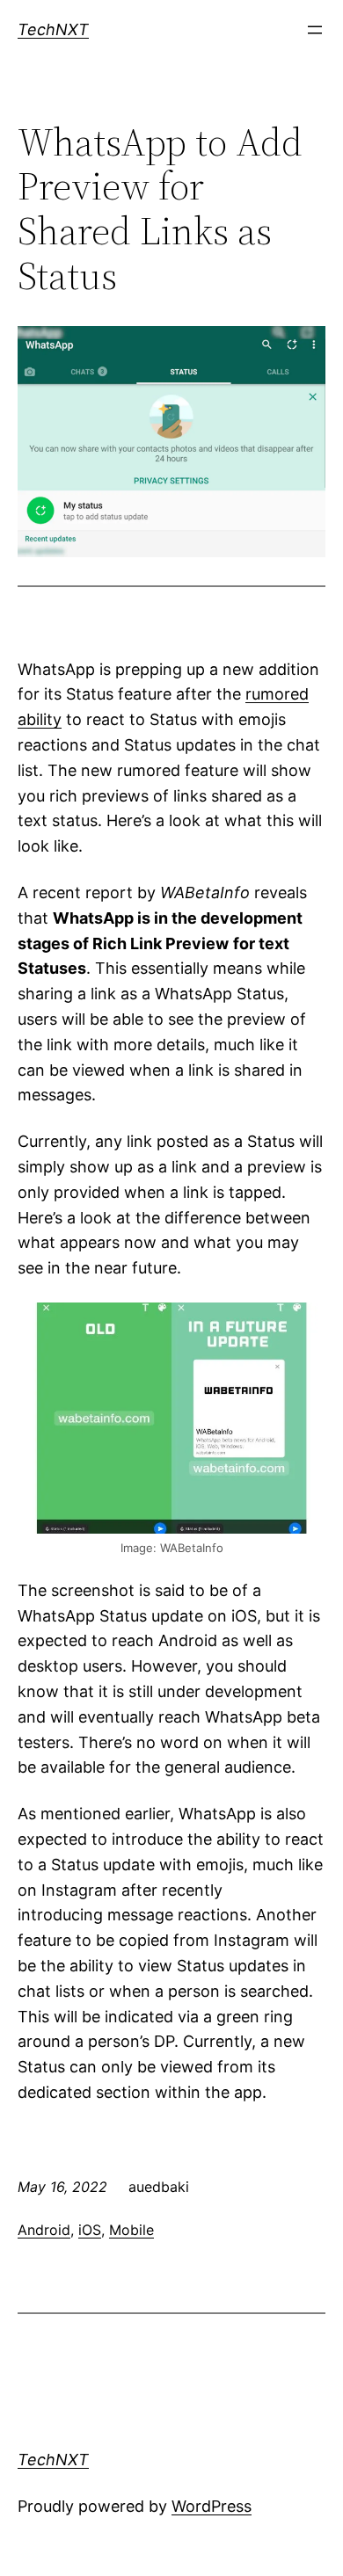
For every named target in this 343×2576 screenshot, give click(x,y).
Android (44, 2230)
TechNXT (53, 29)
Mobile (131, 2230)
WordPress (212, 2506)
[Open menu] (315, 30)
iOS (90, 2230)
